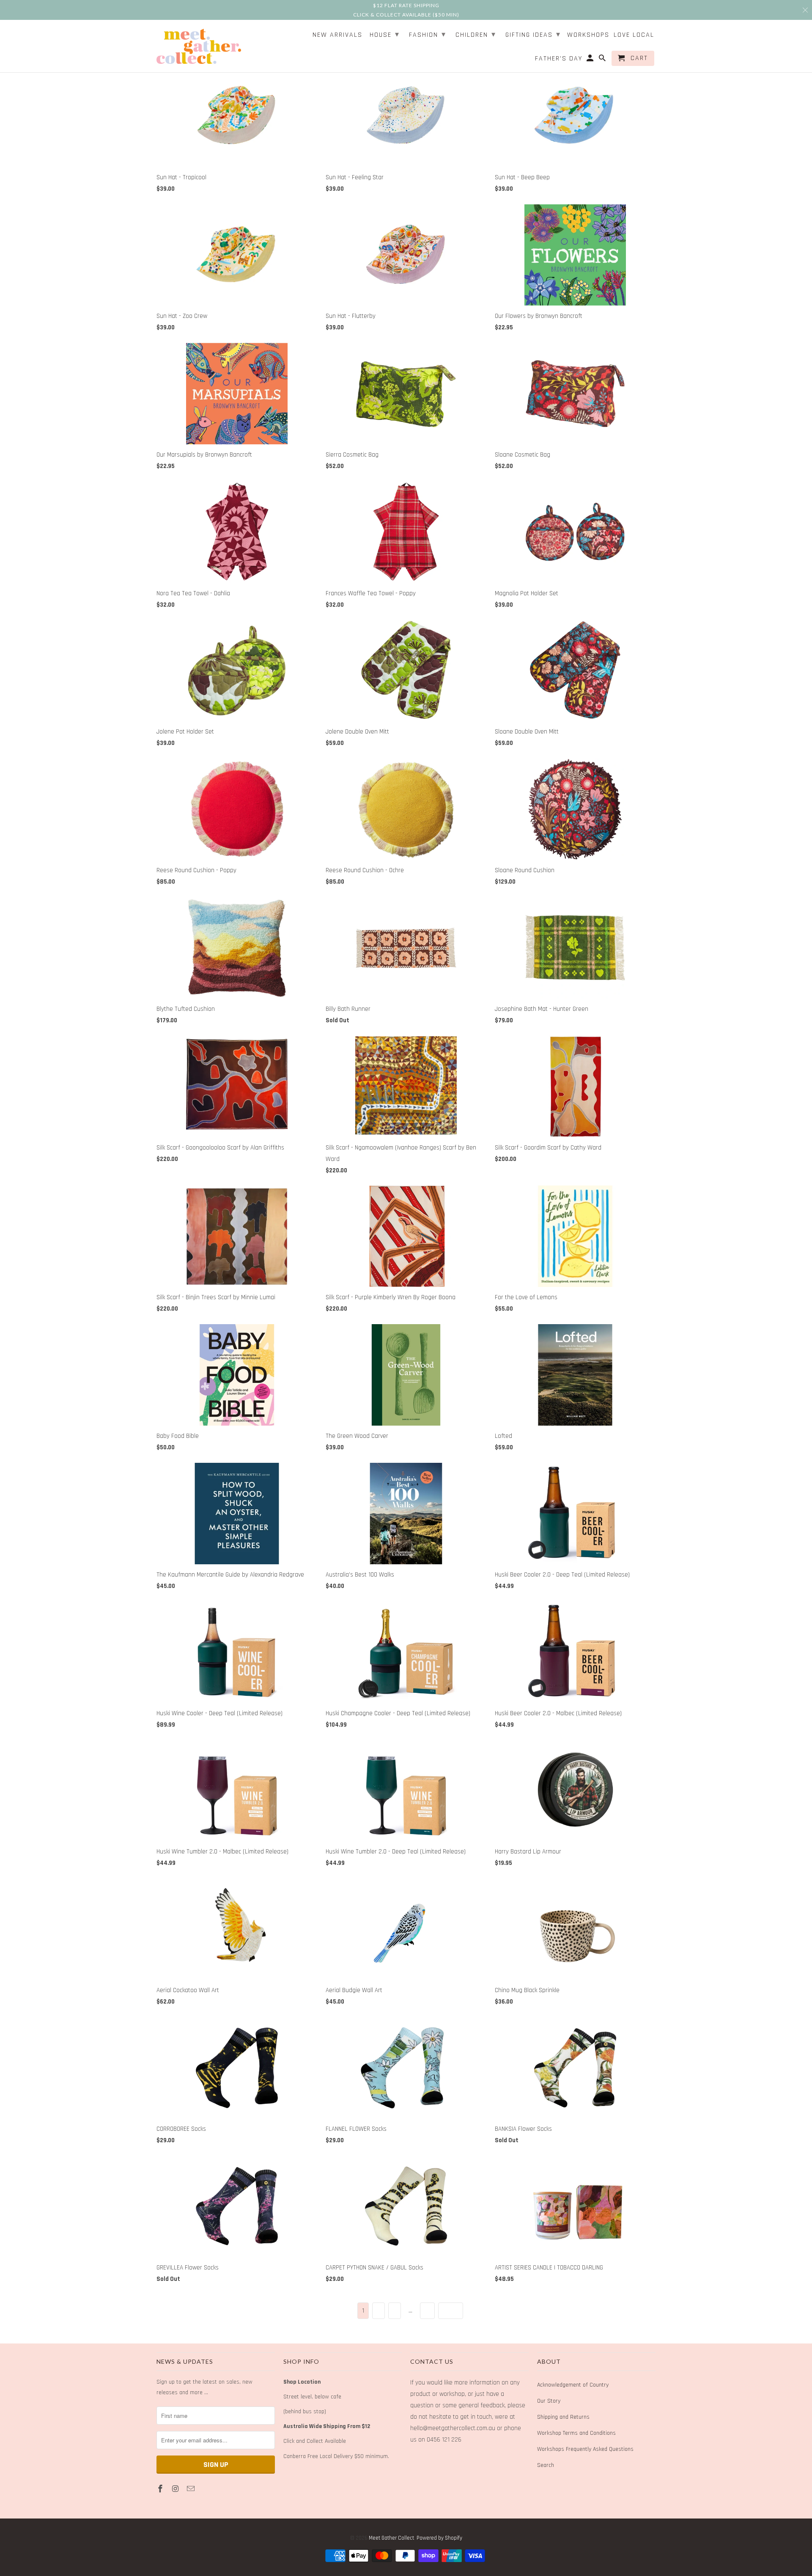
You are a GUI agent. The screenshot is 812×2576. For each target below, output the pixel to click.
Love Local (634, 35)
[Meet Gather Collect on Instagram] (176, 2489)
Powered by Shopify (439, 2538)
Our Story (549, 2401)
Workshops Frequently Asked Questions (585, 2449)
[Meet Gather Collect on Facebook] (161, 2489)
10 (427, 2311)
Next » (451, 2311)
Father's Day (559, 59)
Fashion (428, 34)
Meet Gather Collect (391, 2538)
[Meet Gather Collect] (199, 45)
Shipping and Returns (563, 2417)
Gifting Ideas (533, 34)
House (385, 34)
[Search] (603, 60)
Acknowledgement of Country (573, 2385)
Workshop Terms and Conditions (576, 2433)
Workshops (588, 35)
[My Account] (591, 60)
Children (476, 34)
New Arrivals (337, 35)
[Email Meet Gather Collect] (192, 2489)
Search (546, 2465)
